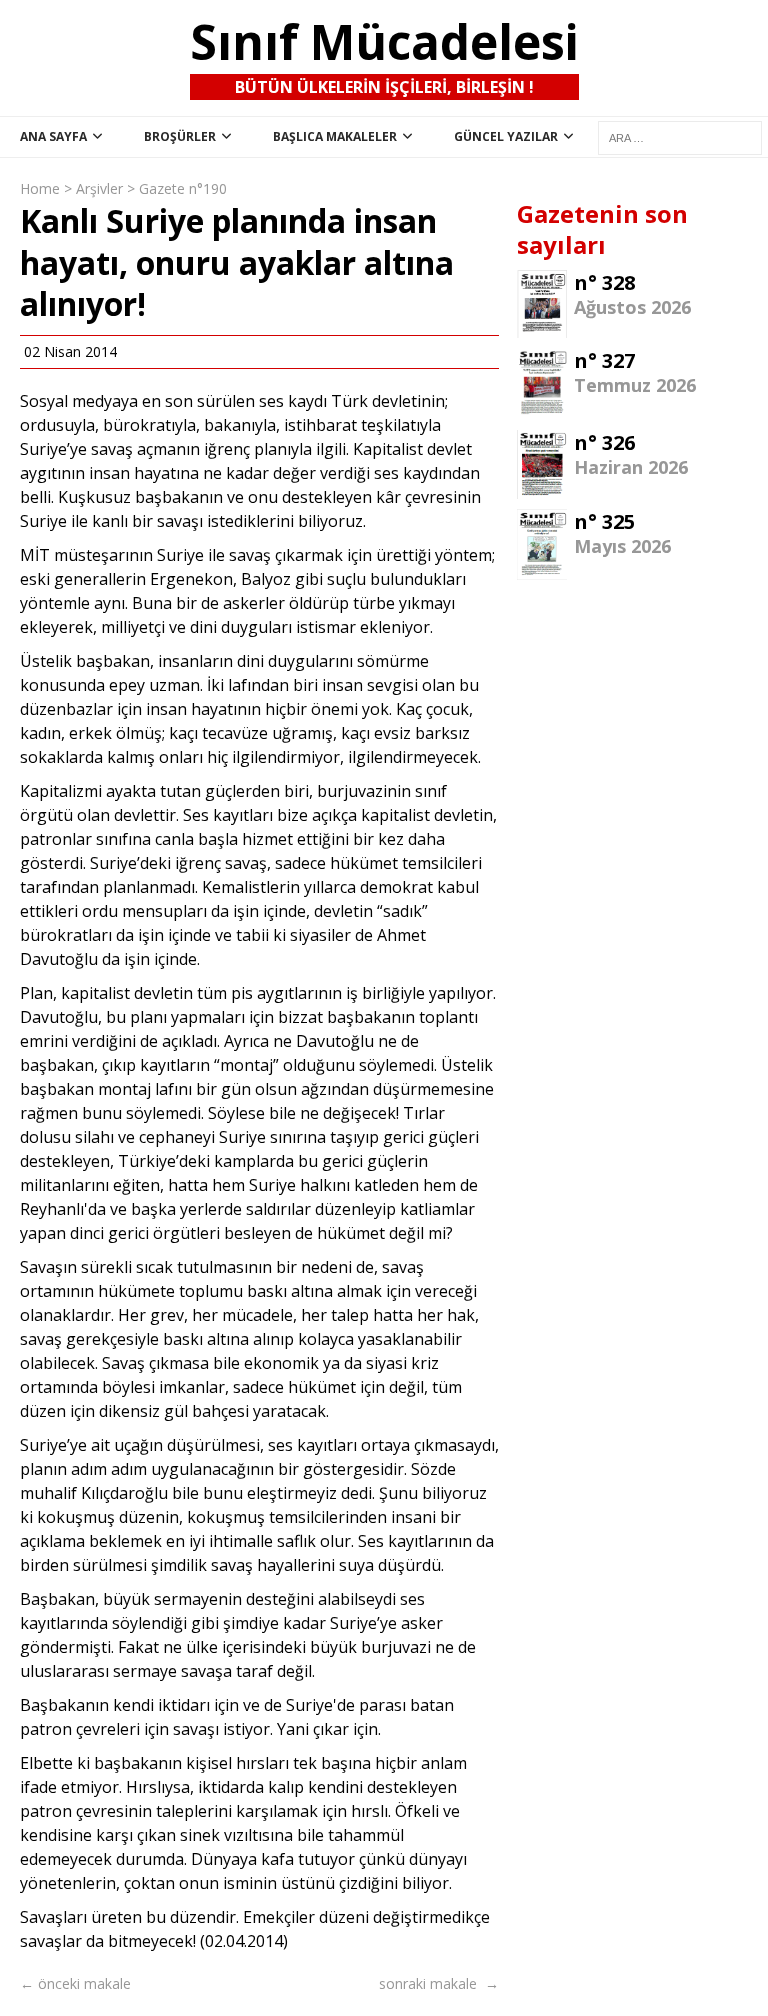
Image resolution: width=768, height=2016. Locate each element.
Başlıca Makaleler (335, 136)
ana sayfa (53, 136)
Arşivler (99, 188)
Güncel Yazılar (506, 136)
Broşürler (180, 136)
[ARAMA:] (680, 137)
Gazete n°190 (183, 188)
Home (40, 188)
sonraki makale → (439, 1983)
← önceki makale (75, 1983)
